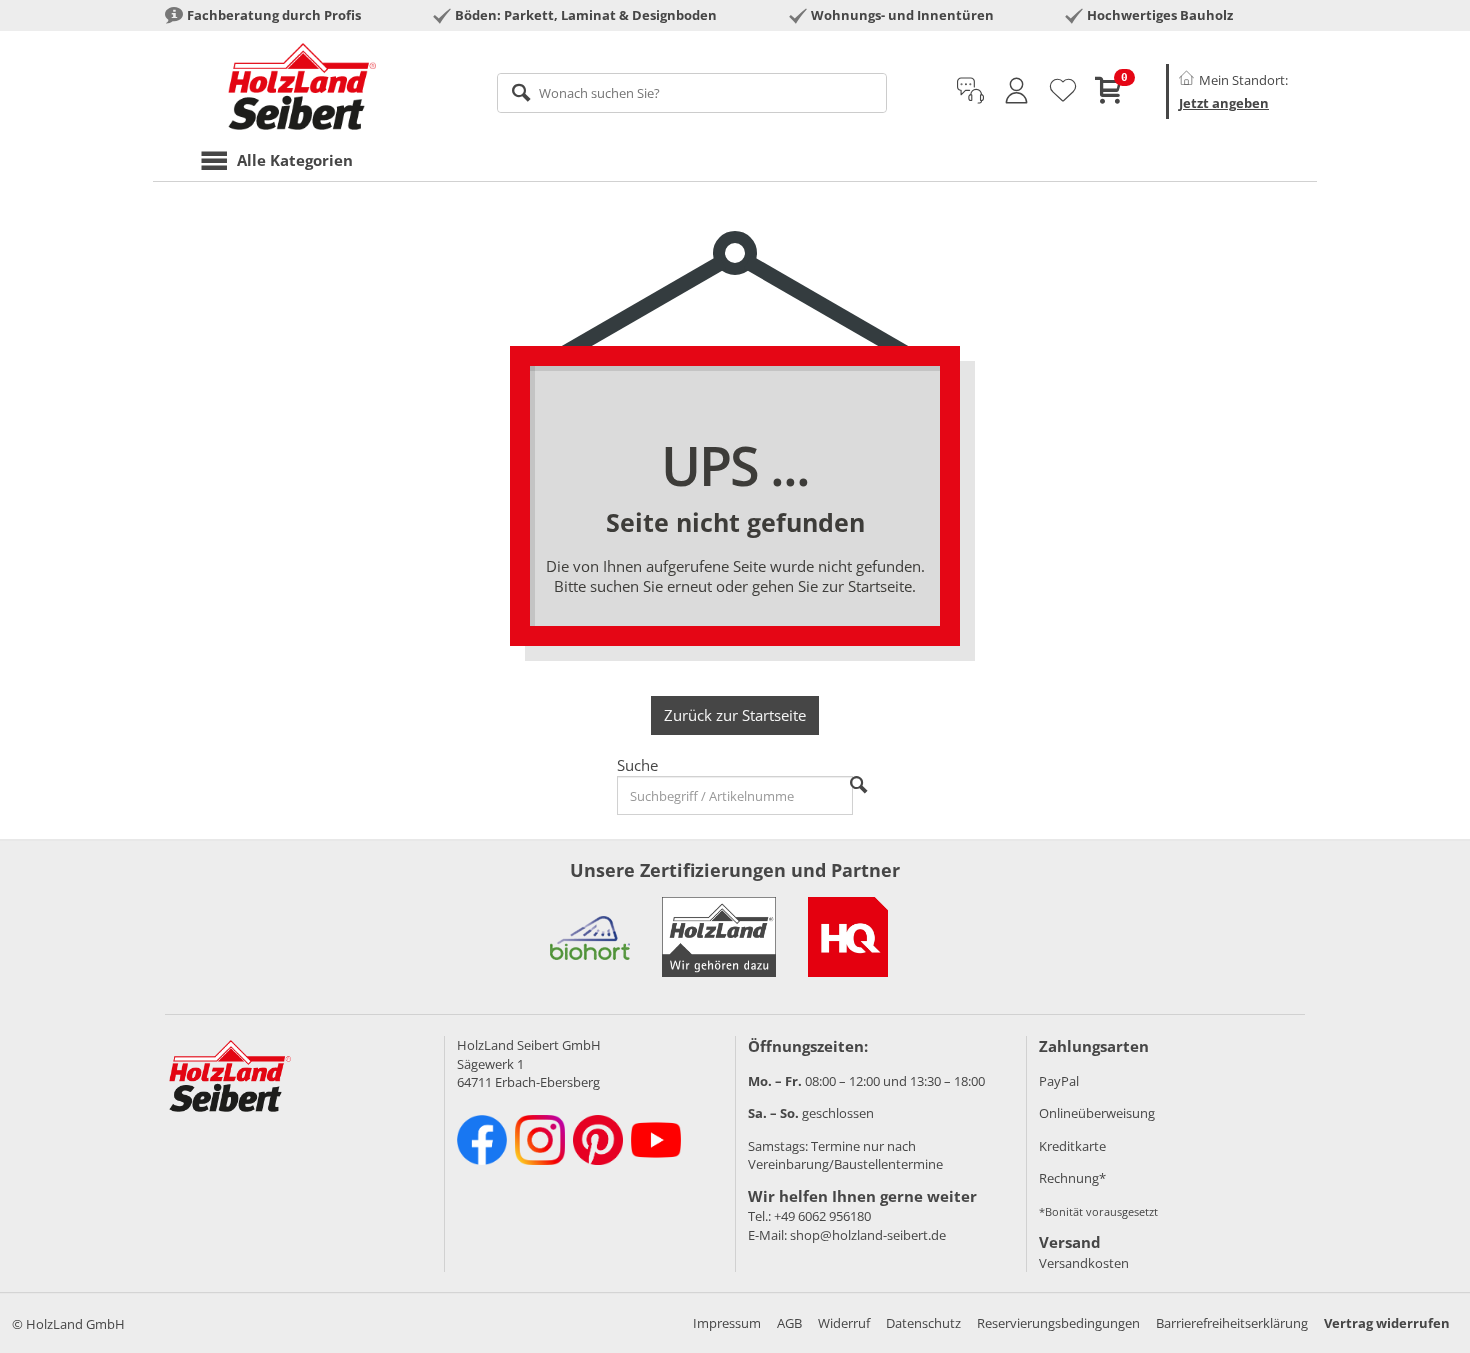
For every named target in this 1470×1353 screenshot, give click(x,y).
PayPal (1059, 1081)
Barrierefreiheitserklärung (1232, 1323)
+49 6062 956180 (822, 1216)
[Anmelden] (1016, 91)
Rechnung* (1072, 1178)
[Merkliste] (1063, 91)
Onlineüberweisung (1097, 1113)
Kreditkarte (1072, 1146)
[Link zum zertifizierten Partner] (590, 937)
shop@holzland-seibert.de (868, 1235)
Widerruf (844, 1323)
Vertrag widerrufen (1387, 1323)
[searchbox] (692, 93)
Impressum (727, 1323)
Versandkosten (1084, 1263)
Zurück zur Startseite (735, 715)
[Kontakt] (970, 91)
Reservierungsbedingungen (1058, 1323)
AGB (789, 1323)
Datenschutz (923, 1323)
